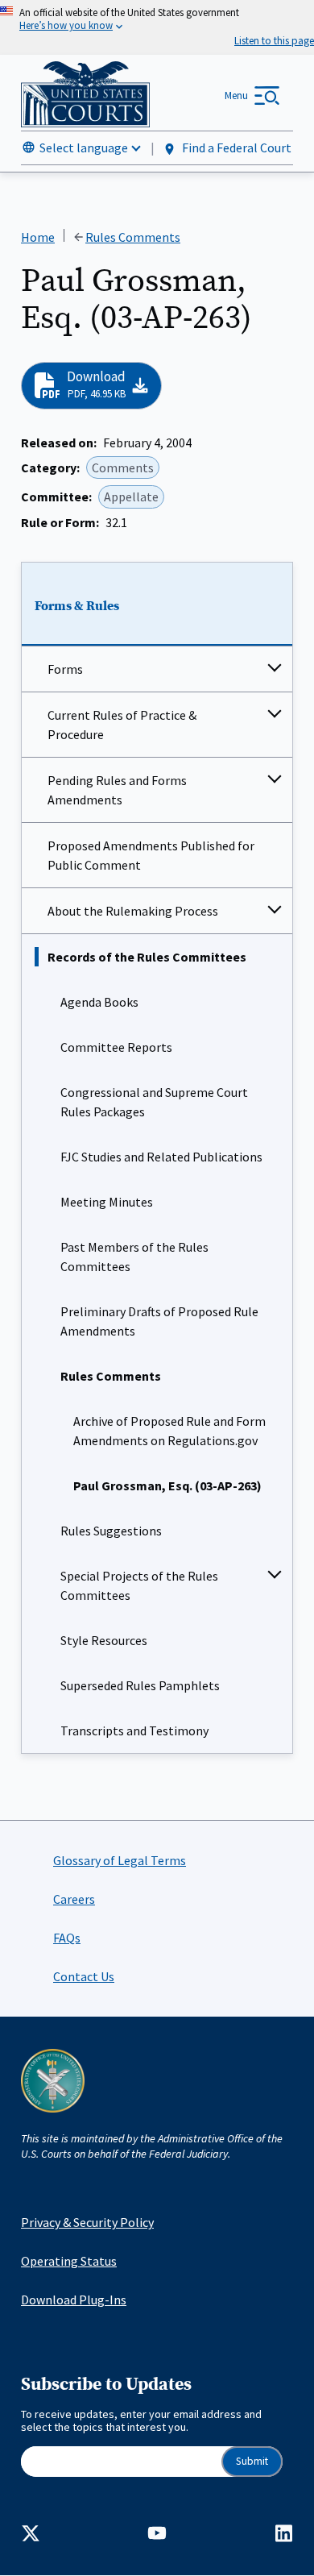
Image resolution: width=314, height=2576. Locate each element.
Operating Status (69, 2261)
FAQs (67, 1938)
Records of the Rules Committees (147, 957)
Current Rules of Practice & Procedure (122, 725)
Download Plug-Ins (74, 2300)
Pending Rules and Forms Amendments (117, 790)
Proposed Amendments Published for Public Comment (151, 855)
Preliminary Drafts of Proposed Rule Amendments (159, 1321)
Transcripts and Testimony (134, 1730)
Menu (236, 96)
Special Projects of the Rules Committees (139, 1585)
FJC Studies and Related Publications (161, 1157)
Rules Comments (111, 1376)
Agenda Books (99, 1002)
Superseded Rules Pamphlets (140, 1685)
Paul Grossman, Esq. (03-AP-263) (167, 1485)
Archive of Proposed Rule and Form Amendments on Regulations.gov (169, 1431)
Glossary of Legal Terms (120, 1860)
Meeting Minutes (107, 1202)
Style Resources (104, 1640)
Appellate (131, 497)
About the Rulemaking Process (133, 911)
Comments (123, 467)
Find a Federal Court (235, 147)
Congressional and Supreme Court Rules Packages (154, 1102)
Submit (252, 2461)
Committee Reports (116, 1047)
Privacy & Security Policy (87, 2222)
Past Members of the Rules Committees (134, 1257)
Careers (74, 1899)
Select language (84, 147)
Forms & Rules (77, 606)
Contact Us (84, 1976)
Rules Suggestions (111, 1531)
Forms (65, 669)
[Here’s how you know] (157, 27)
